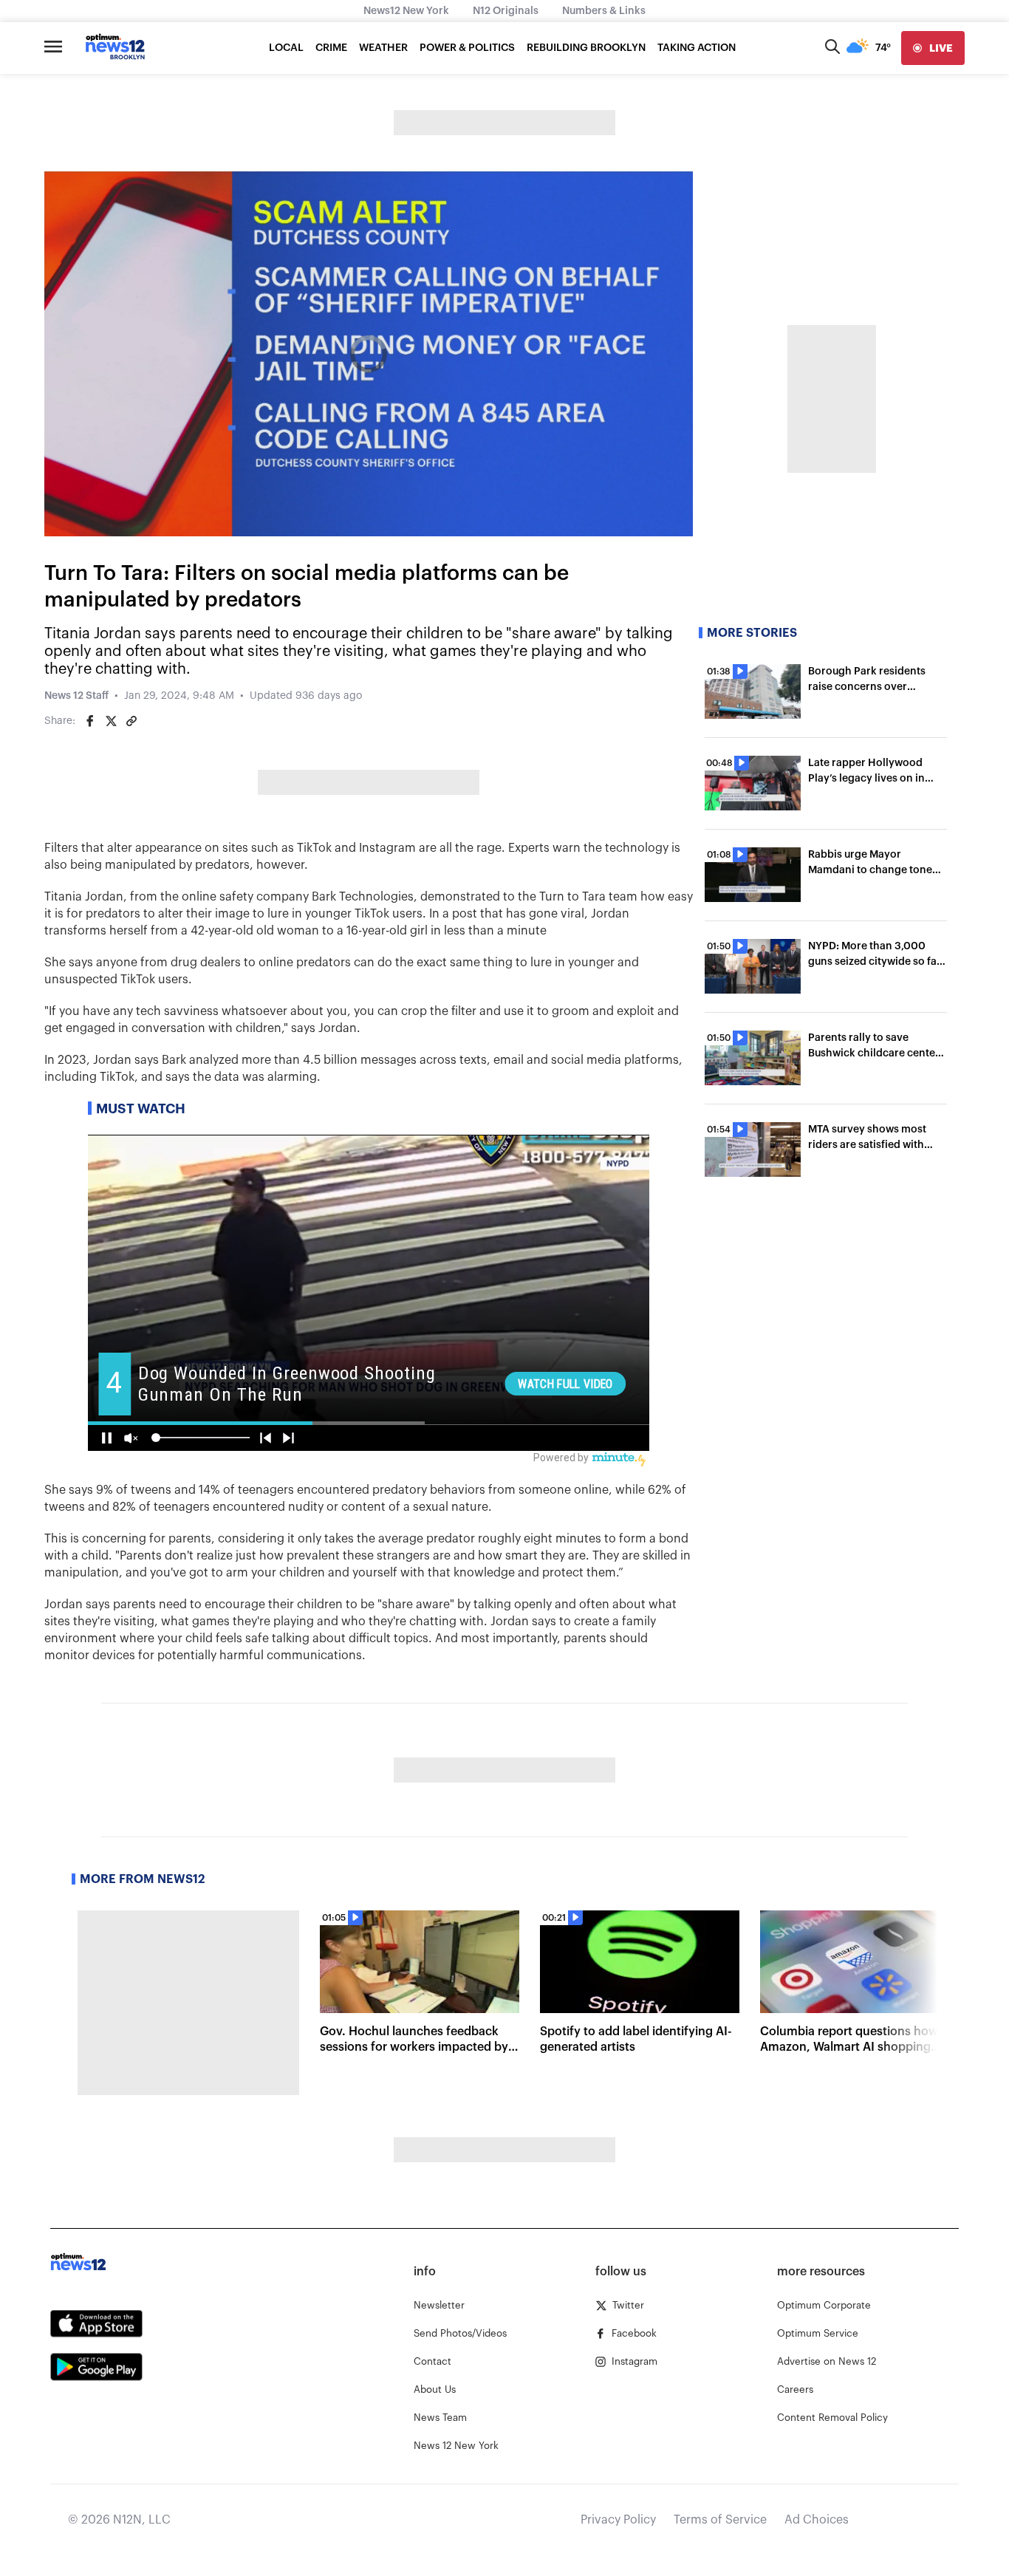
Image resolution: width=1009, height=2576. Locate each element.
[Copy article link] (131, 721)
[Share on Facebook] (90, 721)
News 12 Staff (76, 696)
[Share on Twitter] (111, 721)
